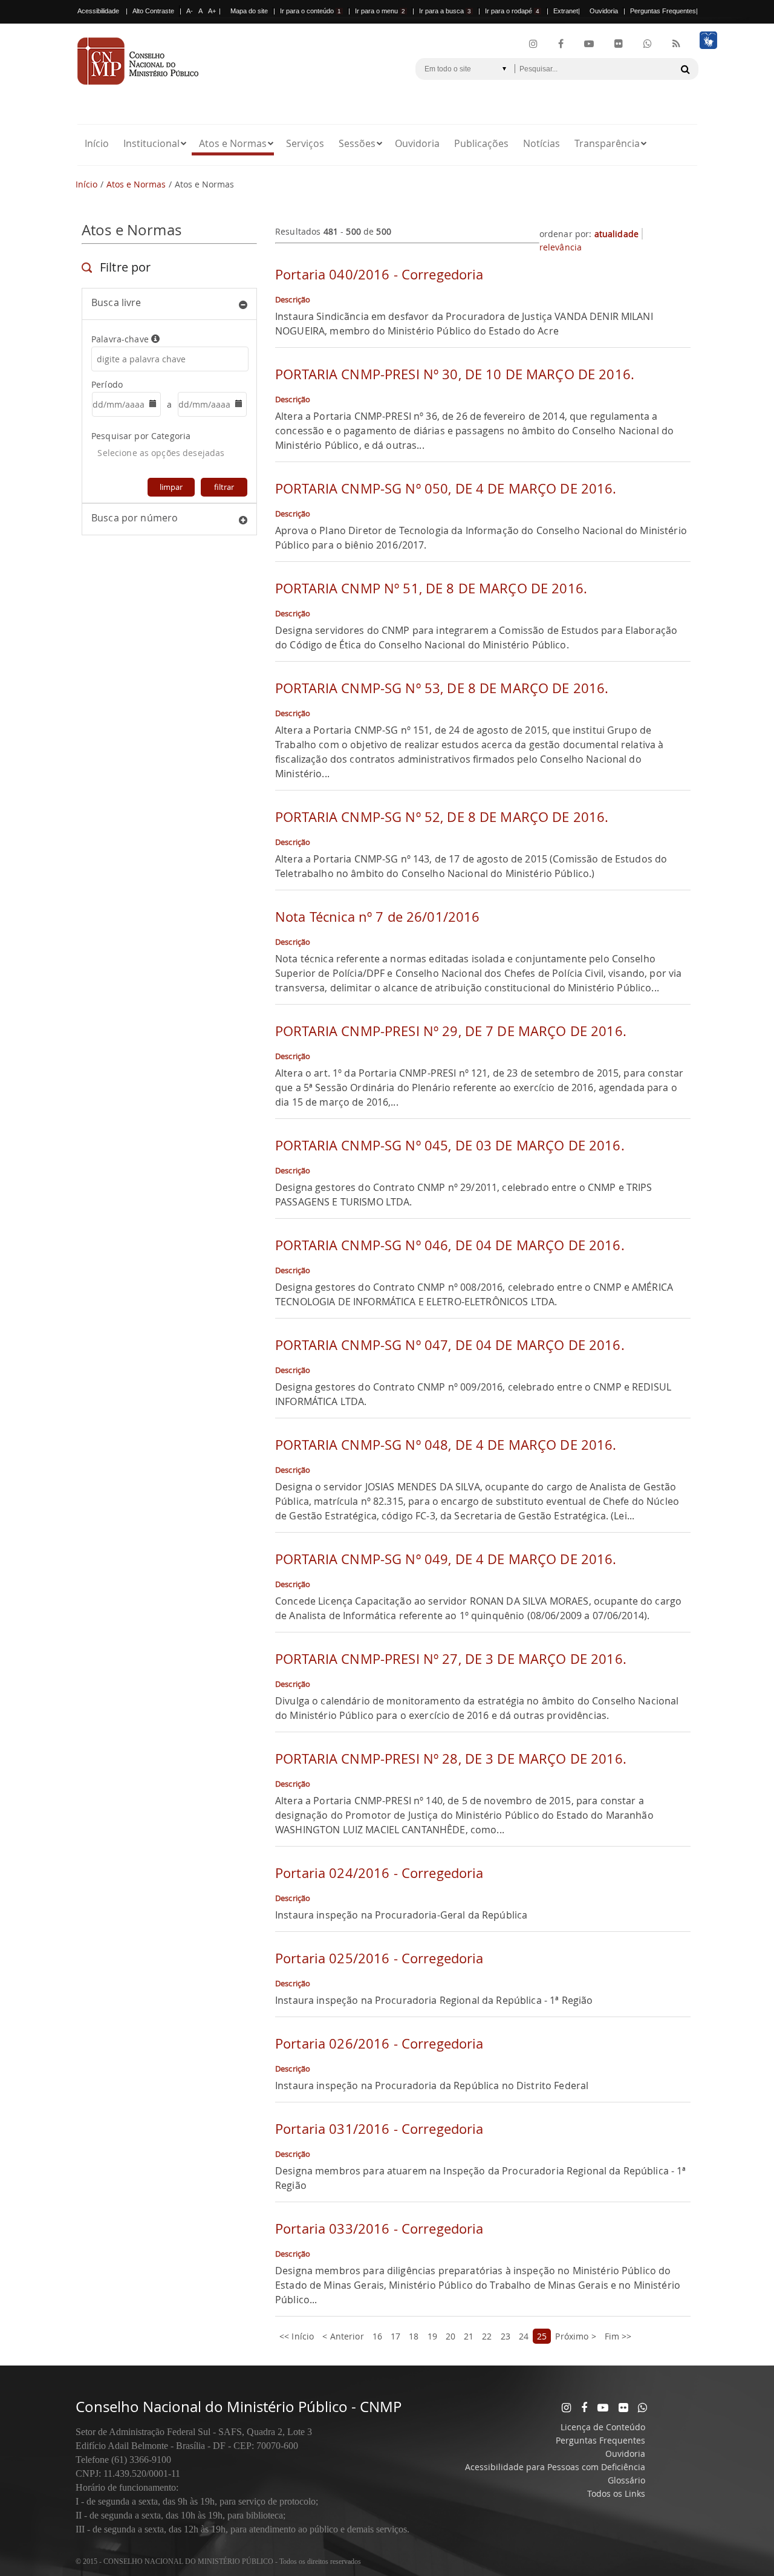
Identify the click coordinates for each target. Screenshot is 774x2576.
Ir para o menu (380, 11)
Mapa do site (249, 11)
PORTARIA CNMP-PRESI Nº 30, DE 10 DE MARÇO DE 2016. (455, 374)
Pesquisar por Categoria (141, 436)
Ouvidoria (604, 11)
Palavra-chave (121, 339)
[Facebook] (561, 44)
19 (432, 2336)
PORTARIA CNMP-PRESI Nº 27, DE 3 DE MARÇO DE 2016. (451, 1659)
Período (107, 384)
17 (395, 2336)
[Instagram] (533, 44)
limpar (171, 487)
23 (506, 2336)
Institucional (151, 143)
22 (487, 2336)
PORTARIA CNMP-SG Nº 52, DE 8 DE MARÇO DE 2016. (442, 817)
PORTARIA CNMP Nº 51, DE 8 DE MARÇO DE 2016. (431, 588)
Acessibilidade (98, 11)
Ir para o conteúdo (311, 11)
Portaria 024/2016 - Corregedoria (379, 1873)
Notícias (541, 143)
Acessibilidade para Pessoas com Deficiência (555, 2467)
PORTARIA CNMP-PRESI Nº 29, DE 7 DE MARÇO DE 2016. (451, 1031)
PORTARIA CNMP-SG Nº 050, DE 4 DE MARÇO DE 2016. (446, 488)
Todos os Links (616, 2493)
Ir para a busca (445, 11)
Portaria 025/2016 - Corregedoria (379, 1958)
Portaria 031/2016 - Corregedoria (379, 2129)
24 (524, 2336)
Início (97, 143)
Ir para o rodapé (512, 11)
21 (469, 2336)
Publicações (481, 143)
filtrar (224, 487)
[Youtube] (589, 44)
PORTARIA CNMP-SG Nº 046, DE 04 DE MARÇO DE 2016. (450, 1245)
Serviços (305, 143)
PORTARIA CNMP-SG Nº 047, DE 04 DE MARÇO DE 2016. (450, 1345)
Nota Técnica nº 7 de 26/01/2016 (377, 917)
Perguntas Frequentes (663, 11)
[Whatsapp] (642, 2407)
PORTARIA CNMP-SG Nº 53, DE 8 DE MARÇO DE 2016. (442, 688)
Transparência (607, 143)
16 (377, 2336)
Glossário (626, 2480)
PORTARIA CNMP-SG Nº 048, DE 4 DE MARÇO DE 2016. (446, 1445)
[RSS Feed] (676, 44)
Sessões (357, 143)
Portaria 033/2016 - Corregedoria (379, 2229)
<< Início (297, 2336)
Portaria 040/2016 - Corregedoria (379, 274)
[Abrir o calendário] (151, 405)
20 (450, 2336)
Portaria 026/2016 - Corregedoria (379, 2043)
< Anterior (343, 2336)
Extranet (566, 11)
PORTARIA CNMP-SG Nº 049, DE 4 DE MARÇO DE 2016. (446, 1559)
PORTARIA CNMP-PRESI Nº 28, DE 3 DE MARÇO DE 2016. (451, 1759)
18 (414, 2336)
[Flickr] (619, 44)
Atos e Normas (233, 143)
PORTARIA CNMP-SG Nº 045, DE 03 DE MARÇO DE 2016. (450, 1145)
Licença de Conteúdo (603, 2427)
